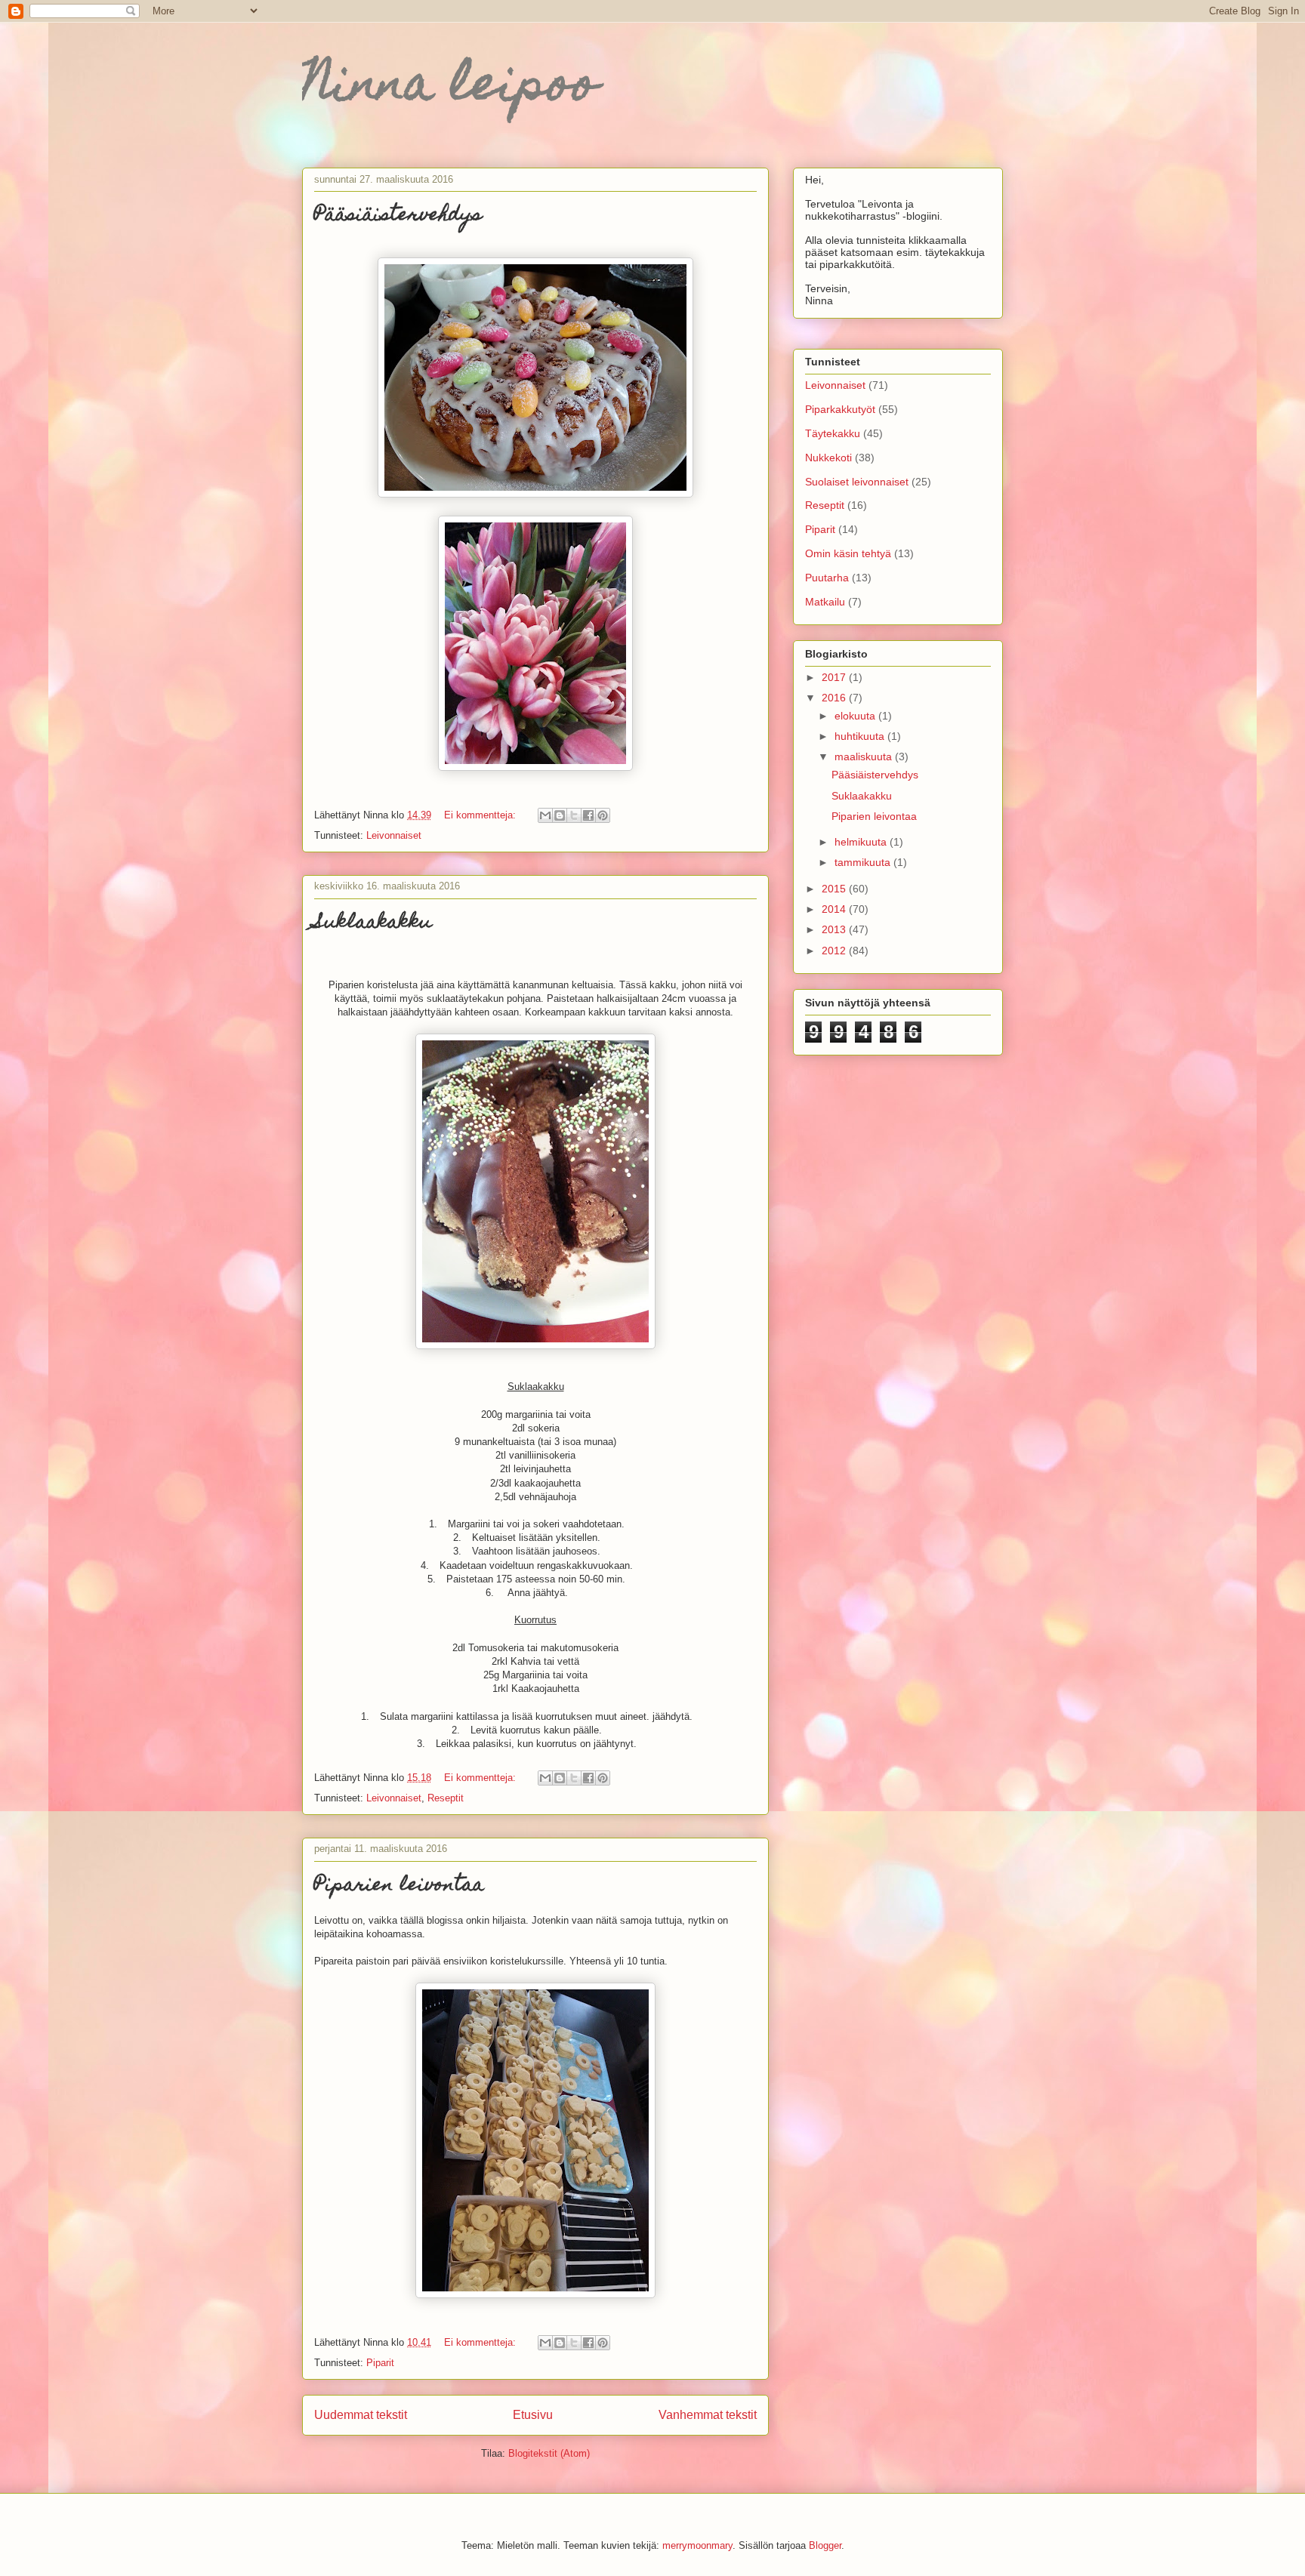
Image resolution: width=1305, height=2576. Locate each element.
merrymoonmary (697, 2545)
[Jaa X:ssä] (574, 815)
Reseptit (446, 1798)
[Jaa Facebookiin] (588, 815)
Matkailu (825, 602)
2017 (835, 677)
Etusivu (533, 2415)
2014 (835, 909)
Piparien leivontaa (399, 1886)
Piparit (380, 2363)
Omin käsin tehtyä (848, 553)
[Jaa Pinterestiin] (603, 815)
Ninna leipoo (450, 88)
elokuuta (856, 716)
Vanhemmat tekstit (708, 2415)
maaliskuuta (865, 756)
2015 (835, 889)
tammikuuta (864, 862)
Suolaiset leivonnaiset (857, 482)
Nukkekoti (828, 458)
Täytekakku (833, 433)
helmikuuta (862, 842)
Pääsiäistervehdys (398, 216)
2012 (835, 951)
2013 (835, 929)
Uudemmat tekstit (361, 2415)
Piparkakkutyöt (840, 409)
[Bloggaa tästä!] (560, 815)
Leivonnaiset (394, 835)
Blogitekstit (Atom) (549, 2453)
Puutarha (827, 578)
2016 (835, 698)
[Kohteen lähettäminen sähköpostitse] (545, 815)
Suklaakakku (373, 923)
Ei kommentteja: (481, 815)
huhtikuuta (861, 736)
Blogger (825, 2545)
